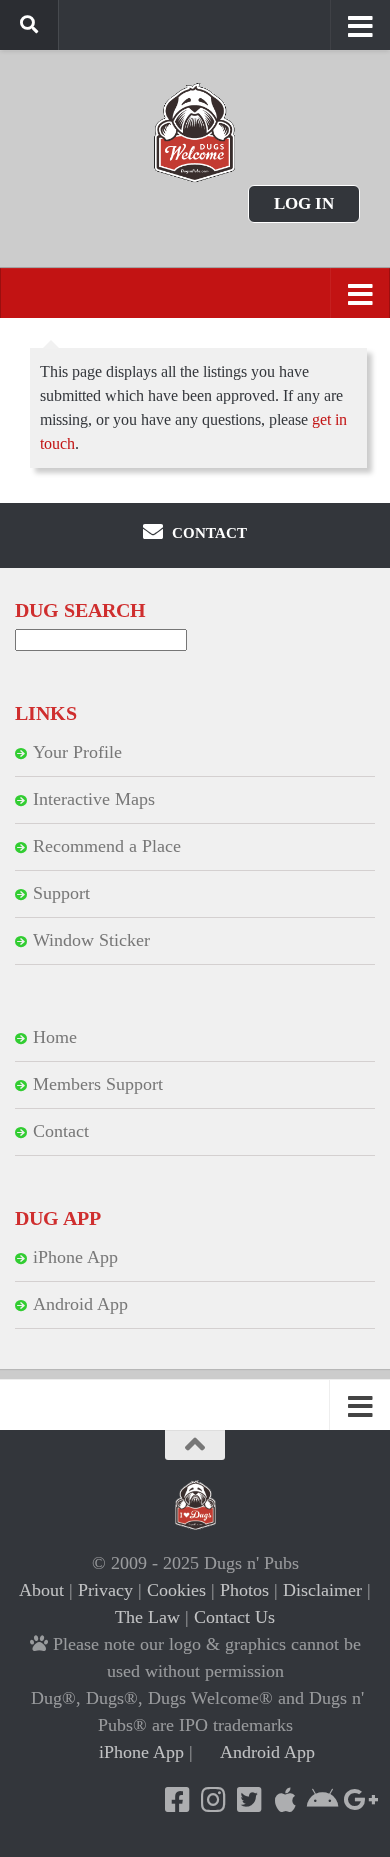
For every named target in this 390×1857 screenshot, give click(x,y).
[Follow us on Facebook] (177, 1800)
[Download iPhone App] (285, 1800)
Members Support (98, 1084)
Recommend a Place (107, 846)
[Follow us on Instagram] (213, 1800)
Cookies (176, 1590)
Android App (80, 1304)
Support (61, 893)
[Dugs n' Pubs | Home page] (195, 132)
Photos (244, 1590)
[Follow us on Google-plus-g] (357, 1800)
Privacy (105, 1590)
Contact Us (234, 1617)
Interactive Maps (94, 799)
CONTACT (207, 533)
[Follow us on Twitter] (249, 1800)
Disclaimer (322, 1590)
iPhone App (75, 1257)
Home (55, 1037)
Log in (304, 203)
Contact (61, 1131)
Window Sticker (91, 940)
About (41, 1590)
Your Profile (77, 752)
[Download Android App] (321, 1800)
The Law (147, 1617)
